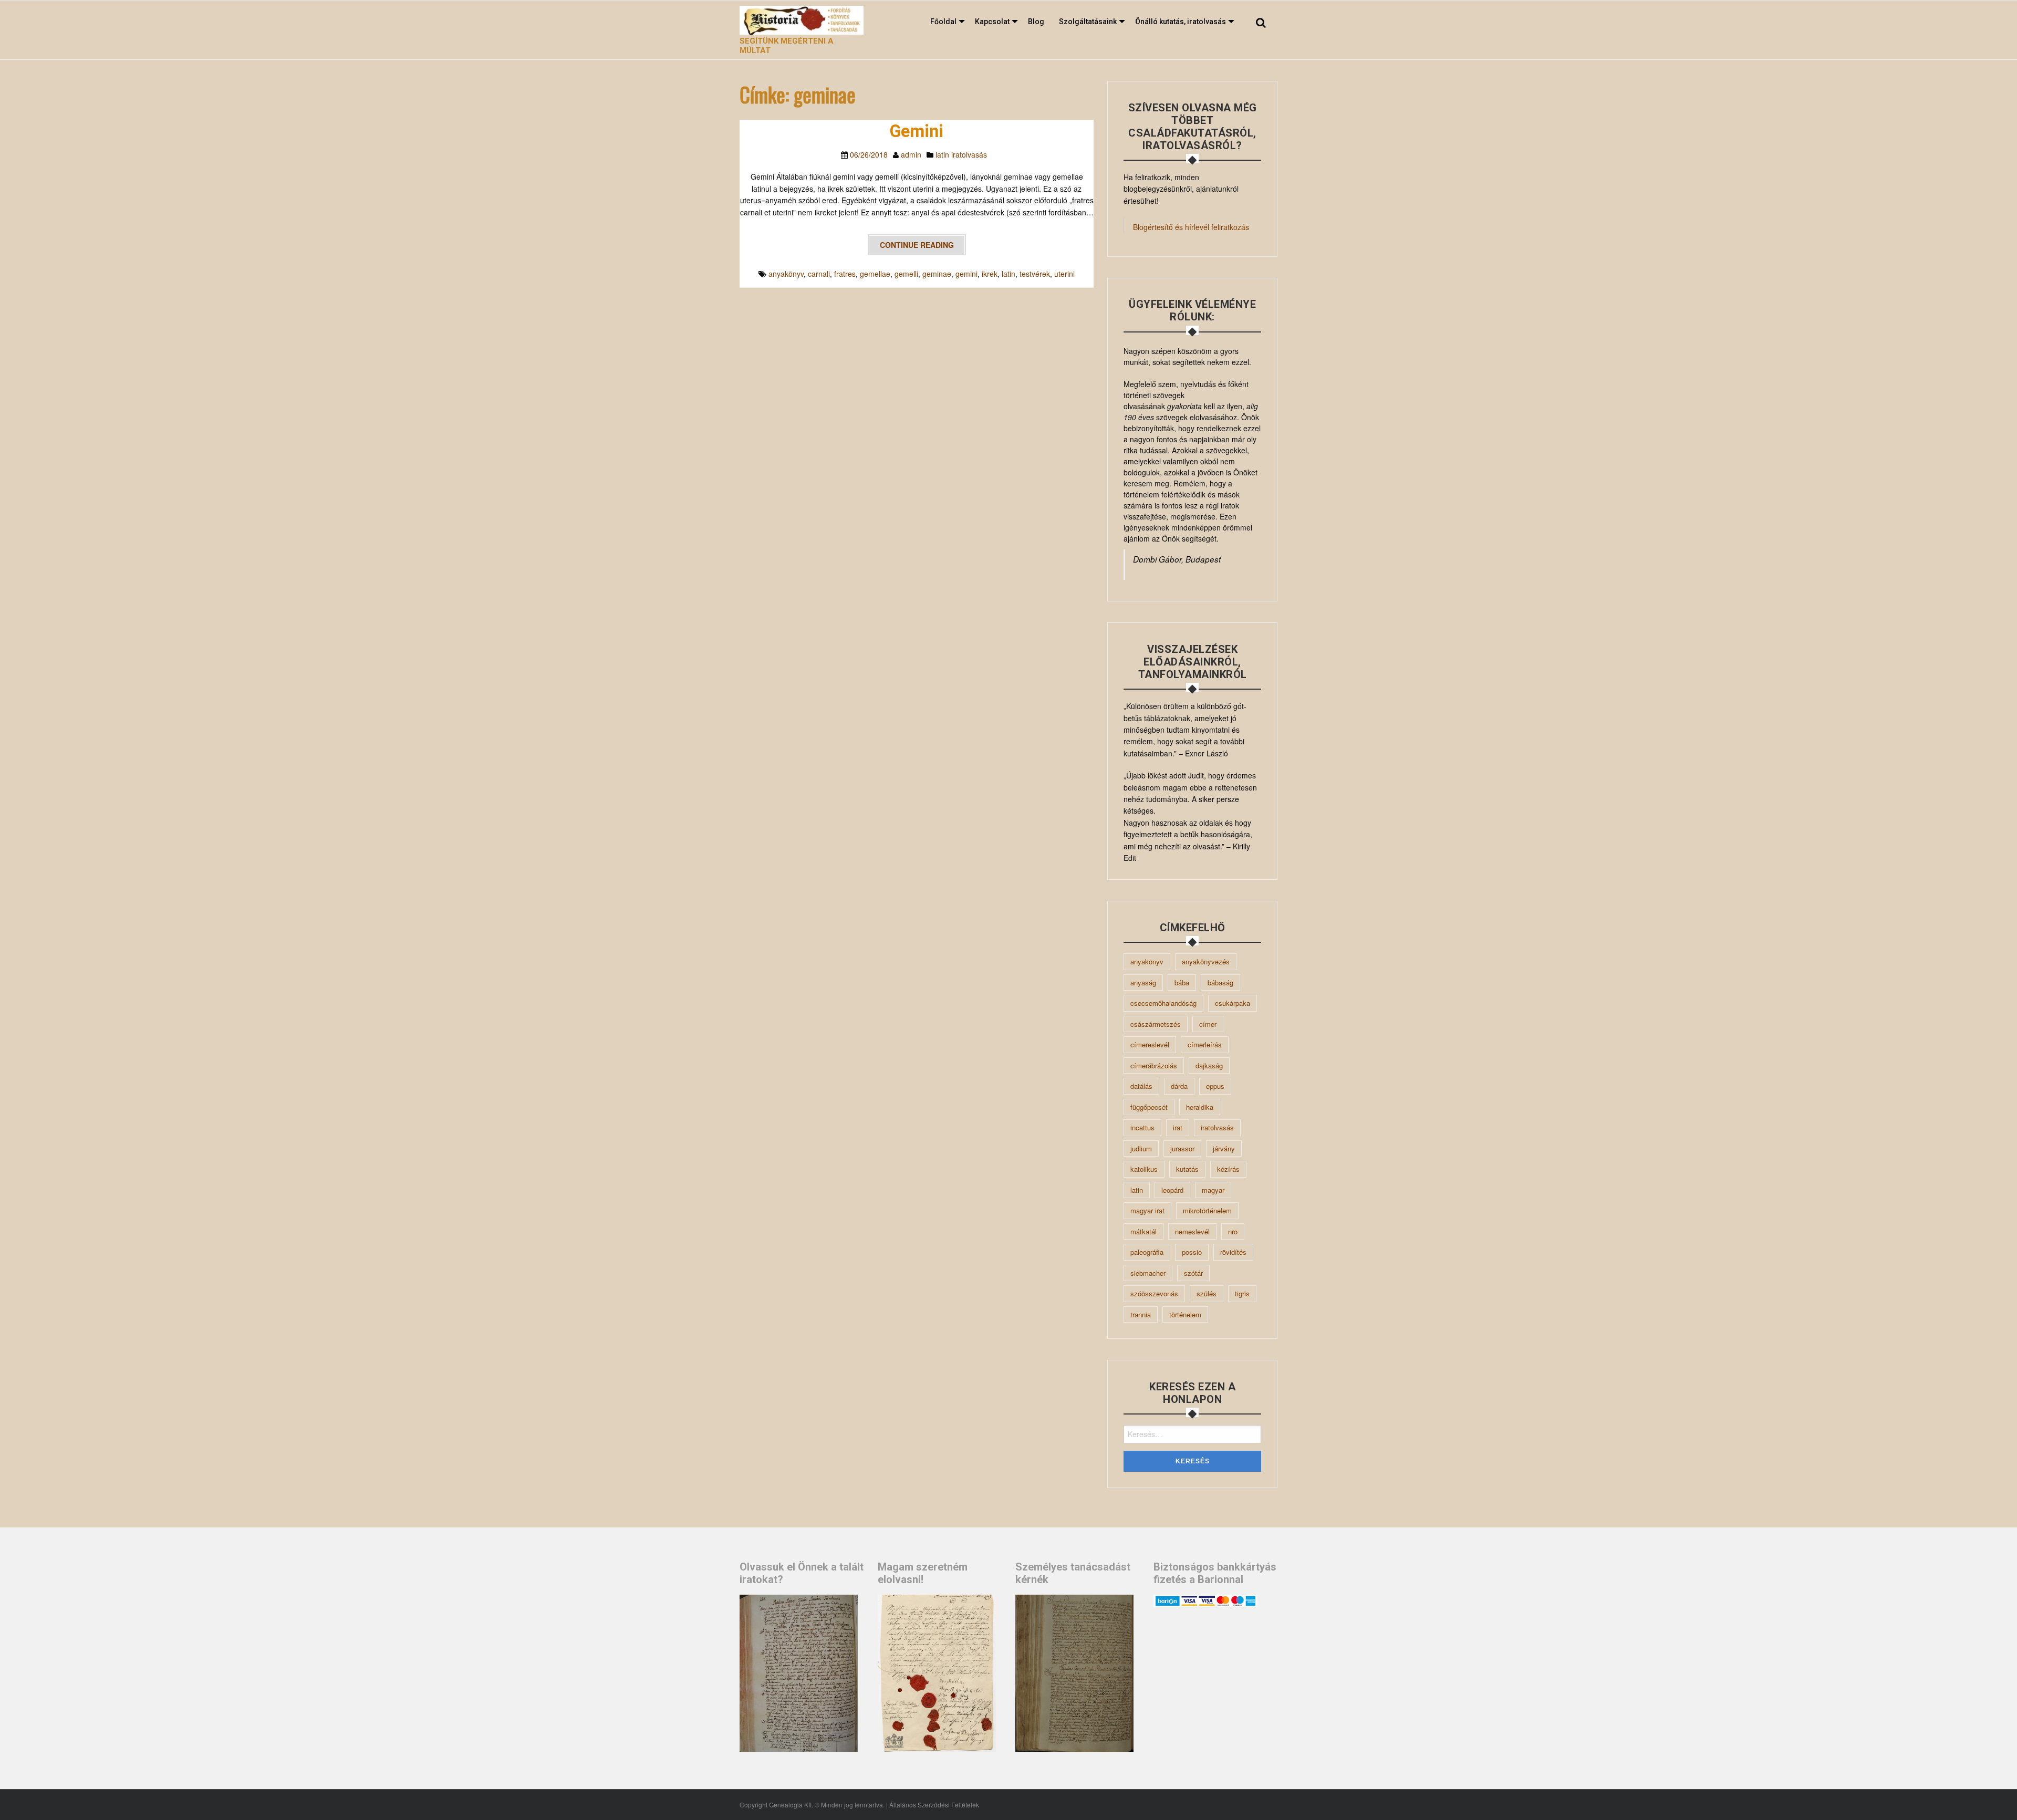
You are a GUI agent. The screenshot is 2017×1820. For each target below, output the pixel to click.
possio (1192, 1252)
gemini (966, 274)
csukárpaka (1233, 1003)
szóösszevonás (1154, 1293)
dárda (1179, 1086)
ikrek (990, 274)
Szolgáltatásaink (1088, 22)
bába (1182, 982)
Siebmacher (1148, 1273)
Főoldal (943, 22)
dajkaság (1209, 1065)
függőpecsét (1149, 1107)
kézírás (1228, 1169)
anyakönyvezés (1206, 961)
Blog (1036, 22)
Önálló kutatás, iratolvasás (1181, 22)
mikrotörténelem (1207, 1210)
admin (911, 154)
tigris (1242, 1293)
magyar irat (1147, 1210)
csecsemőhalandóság (1163, 1003)
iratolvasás (1217, 1127)
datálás (1141, 1086)
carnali (819, 274)
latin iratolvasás (961, 154)
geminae (937, 274)
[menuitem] (945, 22)
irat (1178, 1127)
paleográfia (1147, 1252)
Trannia (1141, 1314)
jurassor (1182, 1148)
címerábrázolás (1154, 1065)
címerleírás (1205, 1044)
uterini (1064, 274)
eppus (1215, 1086)
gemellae (875, 274)
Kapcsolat (992, 22)
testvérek (1035, 274)
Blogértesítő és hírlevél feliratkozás (1191, 227)
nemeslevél (1192, 1231)
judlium (1141, 1148)
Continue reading (917, 245)
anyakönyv (786, 274)
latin (1008, 274)
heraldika (1200, 1107)
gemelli (906, 274)
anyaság (1143, 982)
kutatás (1187, 1169)
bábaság (1220, 982)
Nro (1233, 1231)
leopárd (1172, 1190)
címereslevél (1150, 1044)
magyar (1213, 1190)
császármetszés (1156, 1024)
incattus (1142, 1127)
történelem (1185, 1314)
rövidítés (1233, 1252)
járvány (1224, 1148)
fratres (845, 274)
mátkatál (1143, 1231)
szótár (1193, 1273)
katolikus (1144, 1169)
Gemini (917, 131)
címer (1208, 1024)
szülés (1207, 1293)
